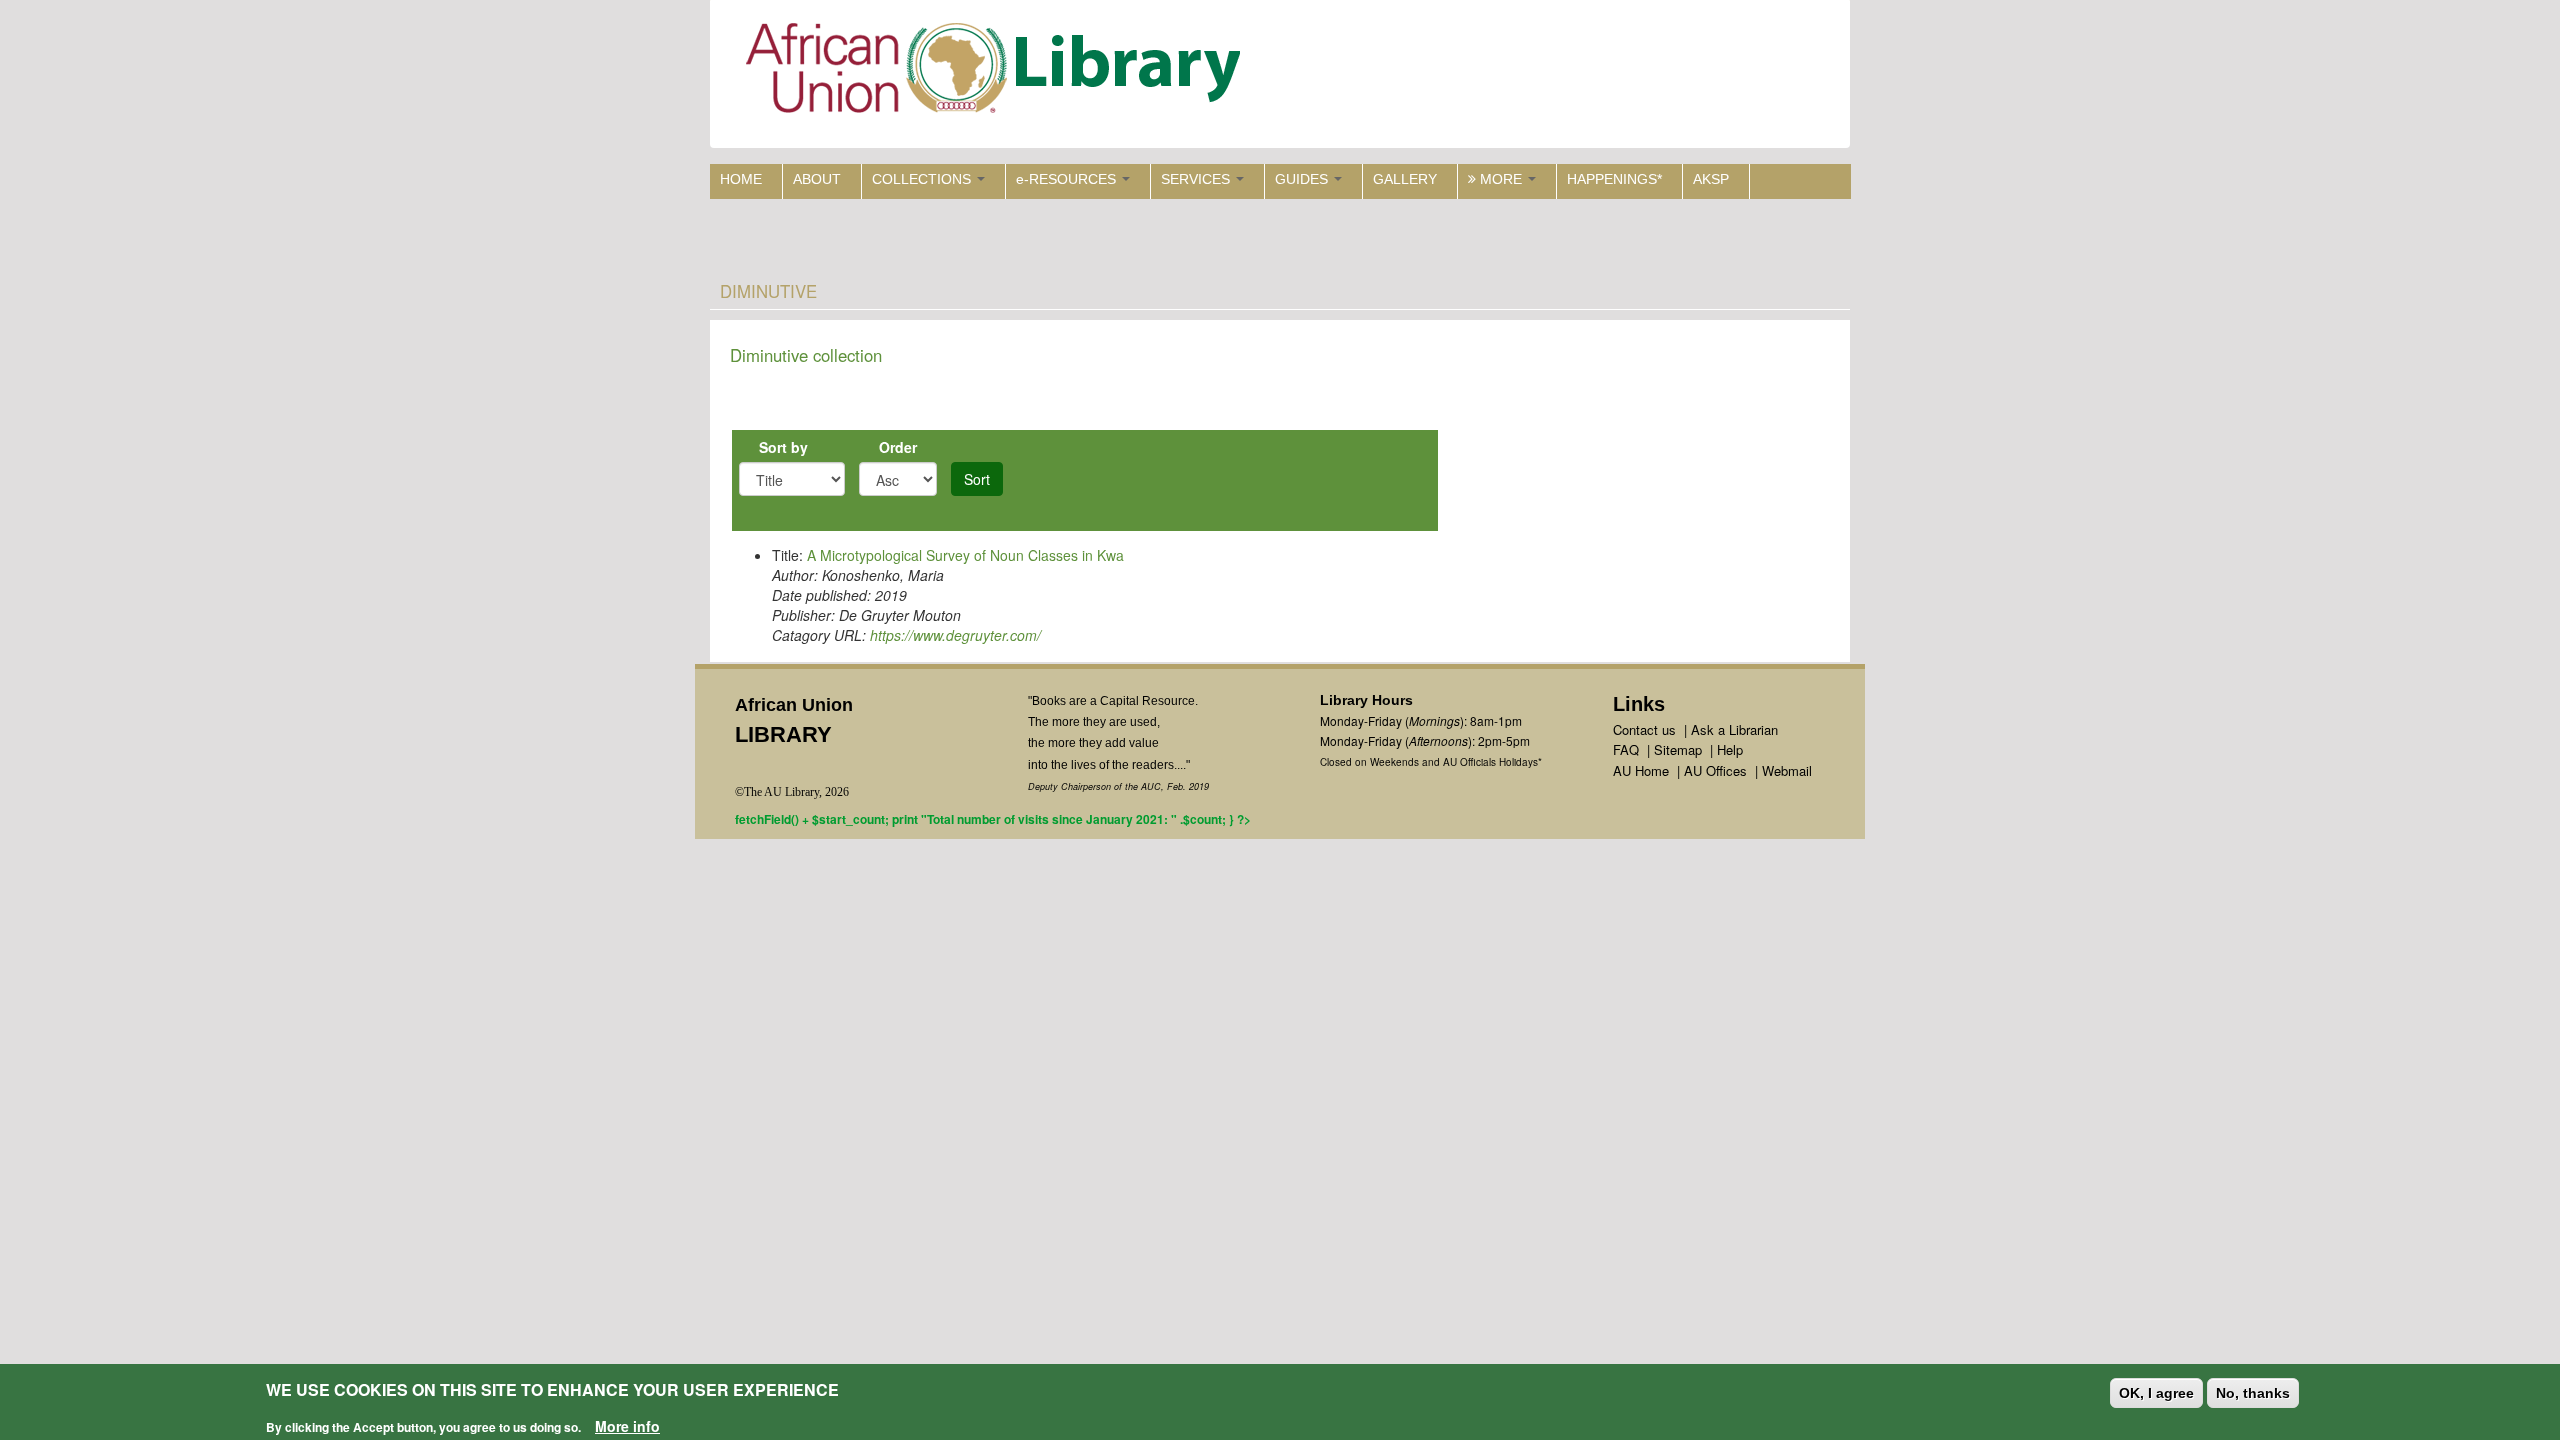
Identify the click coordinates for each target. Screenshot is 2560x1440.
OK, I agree (2156, 1393)
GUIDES (1303, 179)
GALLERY (1405, 179)
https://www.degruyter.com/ (955, 635)
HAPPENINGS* (1614, 179)
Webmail (1787, 770)
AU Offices (1715, 770)
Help (1730, 749)
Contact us (1644, 729)
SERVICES (1197, 179)
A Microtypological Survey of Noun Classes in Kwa (965, 555)
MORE (1501, 179)
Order (898, 447)
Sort (977, 479)
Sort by (783, 447)
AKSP (1711, 179)
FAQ (1626, 749)
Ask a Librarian (1734, 729)
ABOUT (817, 179)
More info (627, 1426)
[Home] (997, 72)
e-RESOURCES (1068, 179)
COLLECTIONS (923, 179)
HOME (741, 179)
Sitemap (1678, 749)
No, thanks (2253, 1393)
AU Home (1641, 770)
